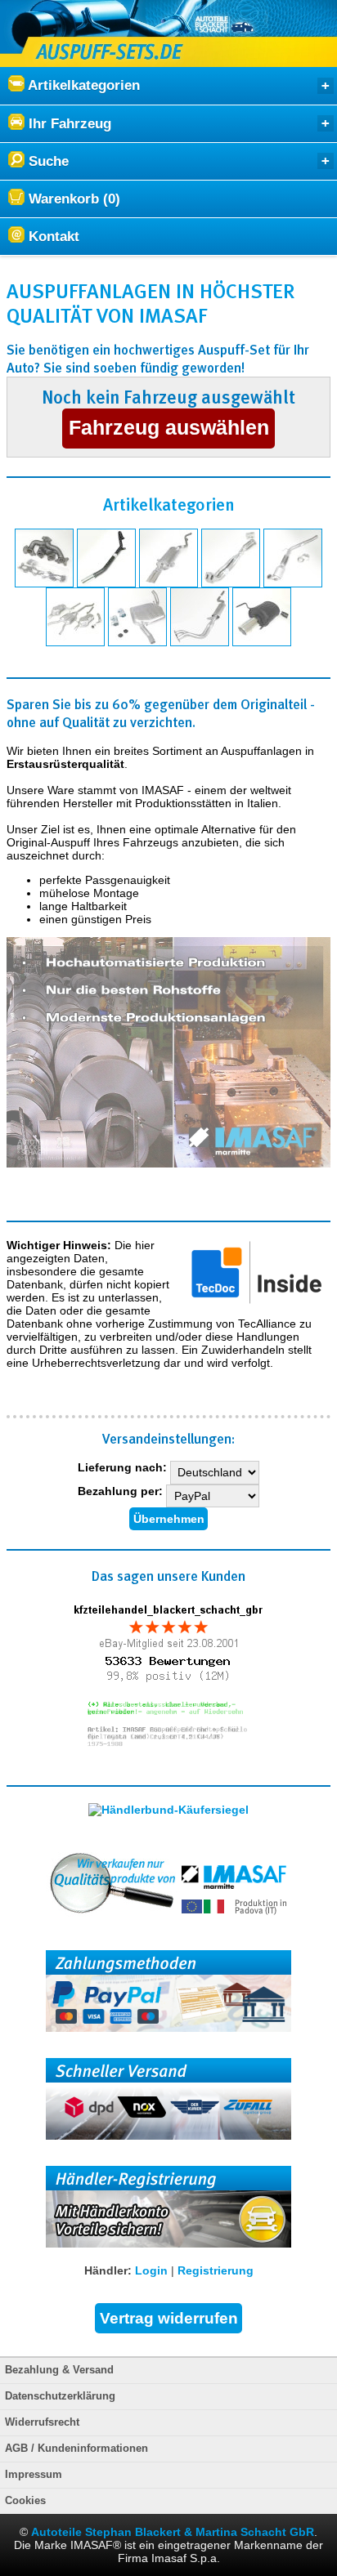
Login (151, 2270)
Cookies (25, 2501)
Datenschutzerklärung (60, 2396)
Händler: (108, 2270)
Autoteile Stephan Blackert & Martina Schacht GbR (173, 2532)
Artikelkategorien (82, 85)
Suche (47, 161)
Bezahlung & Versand (59, 2370)
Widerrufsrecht (42, 2422)
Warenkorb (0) (72, 199)
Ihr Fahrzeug (68, 124)
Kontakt (52, 237)
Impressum (34, 2475)
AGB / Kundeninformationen (76, 2449)
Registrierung (216, 2270)
